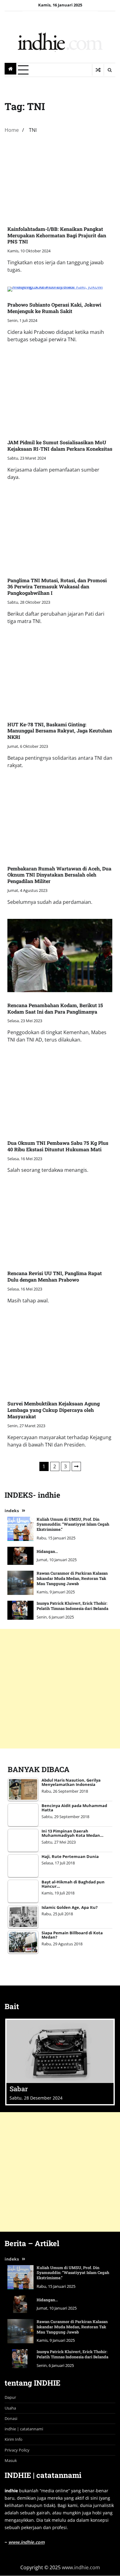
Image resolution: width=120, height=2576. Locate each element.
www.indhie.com (26, 2542)
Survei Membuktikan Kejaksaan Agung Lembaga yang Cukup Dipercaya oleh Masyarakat (54, 1410)
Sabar (19, 2089)
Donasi (11, 2418)
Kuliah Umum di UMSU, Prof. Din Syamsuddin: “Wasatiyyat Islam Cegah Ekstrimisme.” (73, 1524)
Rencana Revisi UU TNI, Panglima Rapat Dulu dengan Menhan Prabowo (55, 1276)
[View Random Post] (98, 70)
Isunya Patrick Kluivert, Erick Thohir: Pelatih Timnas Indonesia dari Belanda (72, 1606)
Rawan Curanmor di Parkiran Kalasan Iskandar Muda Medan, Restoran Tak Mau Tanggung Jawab (72, 1578)
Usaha (10, 2408)
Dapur (10, 2397)
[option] (60, 2062)
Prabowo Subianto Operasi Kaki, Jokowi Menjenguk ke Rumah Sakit (54, 308)
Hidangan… (47, 1551)
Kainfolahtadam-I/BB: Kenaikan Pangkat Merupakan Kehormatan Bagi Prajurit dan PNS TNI (57, 235)
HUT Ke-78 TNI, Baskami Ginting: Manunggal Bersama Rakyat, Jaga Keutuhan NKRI (60, 731)
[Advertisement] (60, 1689)
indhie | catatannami (24, 2429)
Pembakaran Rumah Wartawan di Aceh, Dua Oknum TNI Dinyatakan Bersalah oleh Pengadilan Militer (59, 875)
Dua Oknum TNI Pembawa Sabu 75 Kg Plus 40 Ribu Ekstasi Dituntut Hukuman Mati (58, 1146)
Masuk (11, 2460)
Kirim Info (14, 2439)
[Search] (110, 70)
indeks (12, 1511)
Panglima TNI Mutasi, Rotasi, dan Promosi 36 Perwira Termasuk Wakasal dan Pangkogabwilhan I (57, 587)
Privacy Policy (17, 2450)
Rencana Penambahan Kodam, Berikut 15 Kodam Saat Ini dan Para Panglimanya (55, 1008)
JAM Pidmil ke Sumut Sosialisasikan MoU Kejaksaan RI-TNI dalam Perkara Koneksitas (60, 445)
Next (76, 1466)
